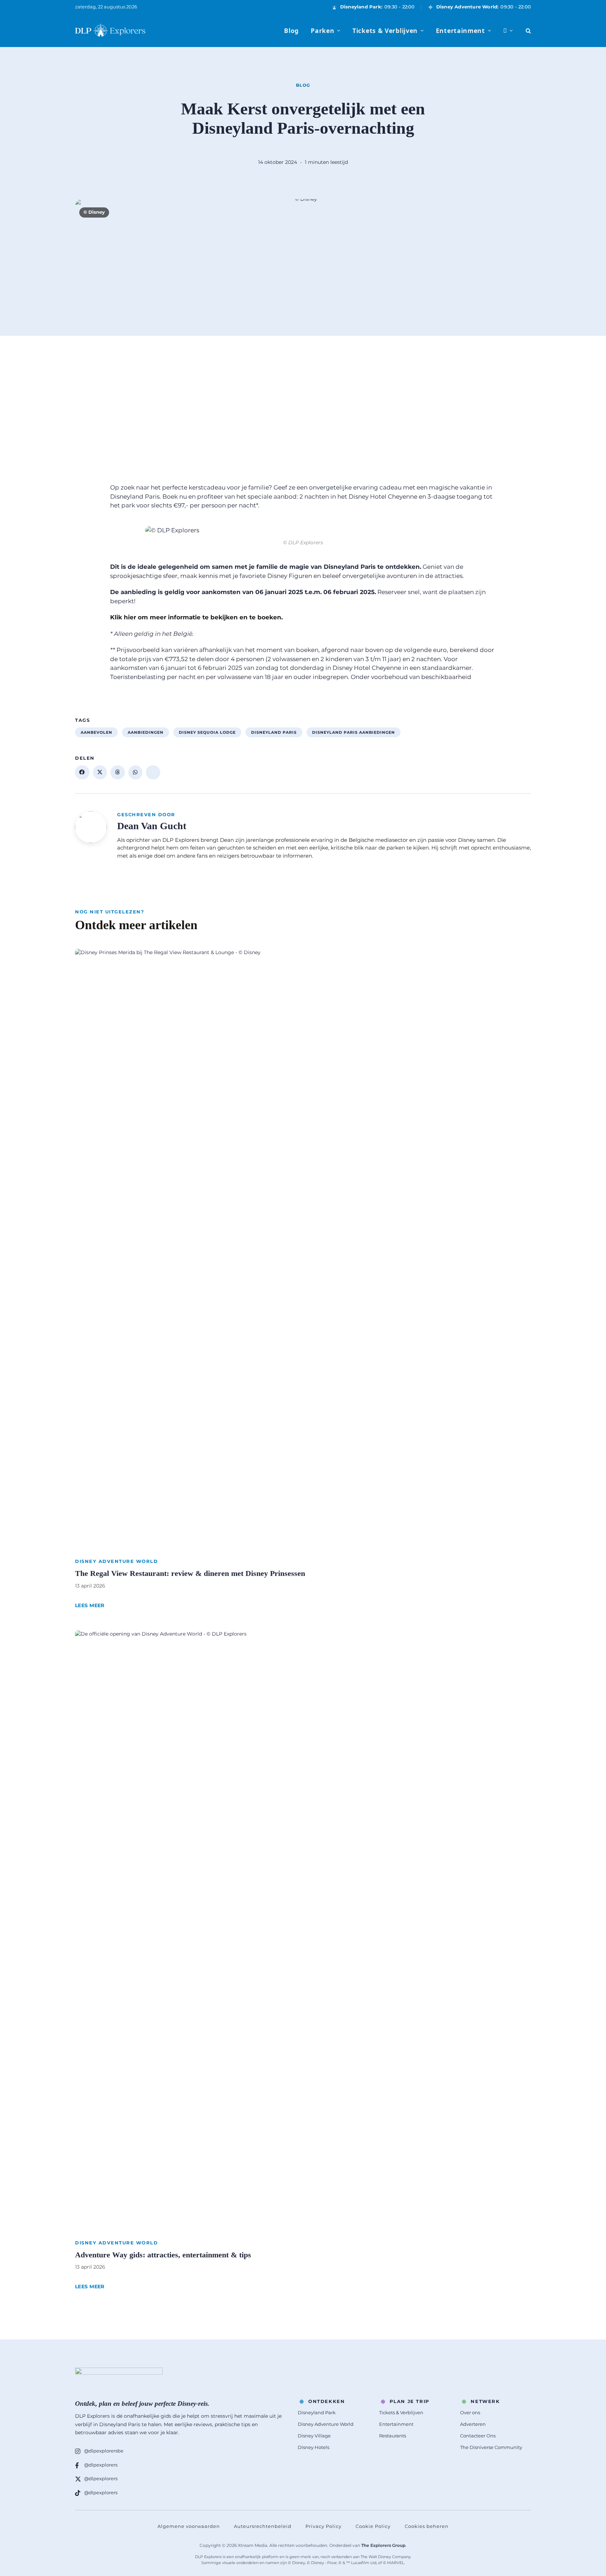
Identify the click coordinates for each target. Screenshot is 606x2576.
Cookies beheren (427, 2526)
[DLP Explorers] (110, 31)
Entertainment (460, 31)
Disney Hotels (314, 2447)
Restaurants (393, 2436)
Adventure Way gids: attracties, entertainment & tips (163, 2255)
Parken (322, 31)
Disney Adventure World (116, 1561)
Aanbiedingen (146, 732)
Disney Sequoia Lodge (207, 732)
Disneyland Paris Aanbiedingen (353, 732)
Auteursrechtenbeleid (263, 2526)
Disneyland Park (317, 2412)
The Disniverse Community (491, 2447)
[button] (82, 772)
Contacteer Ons (478, 2436)
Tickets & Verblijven (385, 31)
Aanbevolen (96, 732)
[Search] (528, 31)
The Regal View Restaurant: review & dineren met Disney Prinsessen (190, 1573)
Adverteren (473, 2424)
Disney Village (314, 2436)
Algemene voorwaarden (189, 2526)
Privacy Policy (324, 2526)
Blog (291, 31)
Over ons (470, 2412)
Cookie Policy (373, 2526)
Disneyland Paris (274, 732)
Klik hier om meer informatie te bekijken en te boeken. (196, 617)
